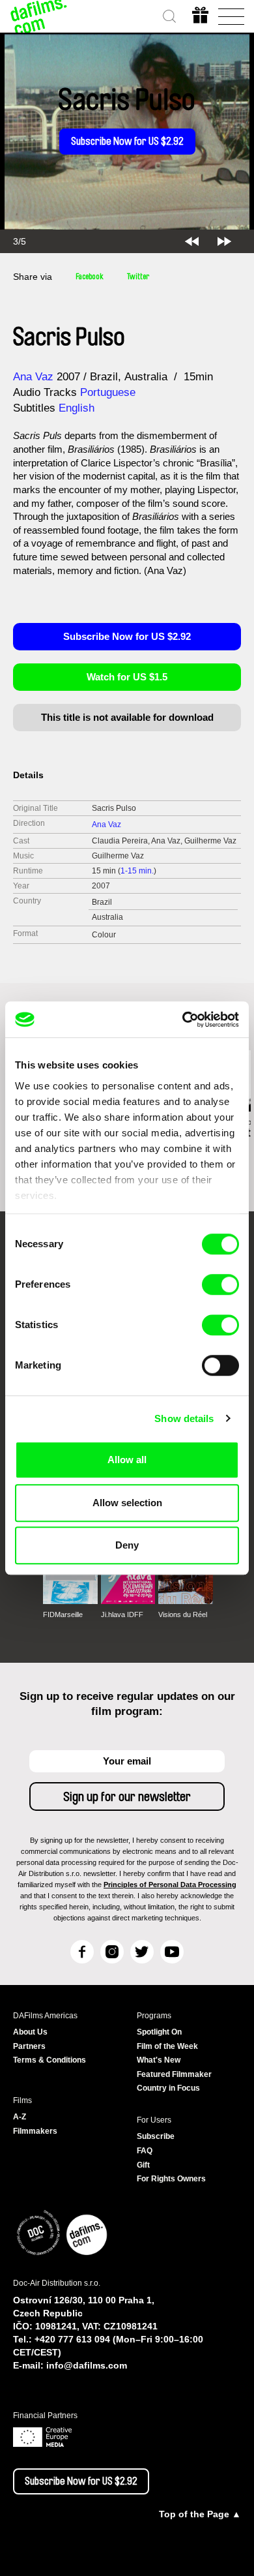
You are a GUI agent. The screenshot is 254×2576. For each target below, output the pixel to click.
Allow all (127, 1460)
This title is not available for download (127, 717)
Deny (127, 1545)
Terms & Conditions (49, 2060)
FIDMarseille (63, 1614)
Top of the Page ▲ (200, 2514)
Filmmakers (35, 2131)
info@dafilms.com (87, 2365)
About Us (30, 2032)
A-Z (20, 2117)
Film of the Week (167, 2046)
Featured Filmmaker (174, 2074)
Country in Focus (168, 2088)
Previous (192, 241)
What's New (159, 2060)
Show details (184, 1418)
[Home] (39, 16)
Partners (29, 2046)
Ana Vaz (33, 377)
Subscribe (156, 2136)
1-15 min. (137, 871)
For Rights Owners (171, 2179)
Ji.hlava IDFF (122, 1614)
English (77, 408)
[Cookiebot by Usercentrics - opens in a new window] (183, 1020)
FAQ (145, 2151)
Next (224, 241)
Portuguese (108, 392)
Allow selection (127, 1503)
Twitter (138, 277)
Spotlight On (159, 2032)
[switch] (220, 1284)
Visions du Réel (183, 1614)
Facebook (90, 277)
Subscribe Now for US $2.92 (127, 142)
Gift (143, 2165)
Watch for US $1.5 (127, 677)
